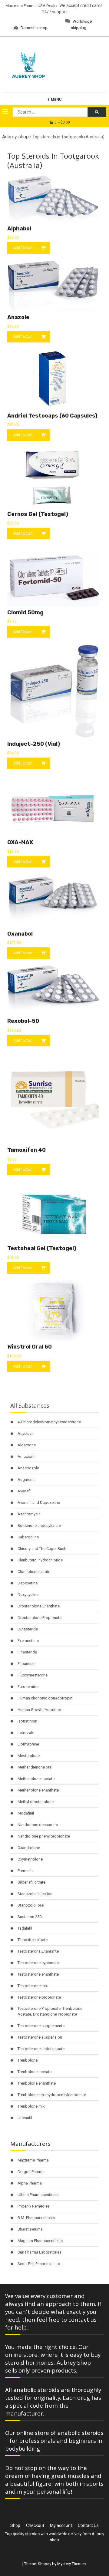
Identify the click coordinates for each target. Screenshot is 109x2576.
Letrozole (26, 1733)
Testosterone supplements (41, 2026)
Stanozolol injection (35, 1894)
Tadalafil (25, 1928)
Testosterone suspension (40, 2037)
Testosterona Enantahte (38, 1951)
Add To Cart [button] (23, 248)
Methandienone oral (35, 1767)
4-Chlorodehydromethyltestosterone (49, 1422)
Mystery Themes (71, 2564)
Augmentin (27, 1480)
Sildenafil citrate (31, 1882)
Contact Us (88, 2525)
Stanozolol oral (31, 1905)
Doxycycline (28, 1595)
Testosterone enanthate (38, 1974)
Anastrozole (28, 1468)
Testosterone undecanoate (41, 2049)
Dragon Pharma (31, 2172)
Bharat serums (30, 2229)
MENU (56, 100)
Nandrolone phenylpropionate (44, 1836)
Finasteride (27, 1652)
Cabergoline (28, 1537)
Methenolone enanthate (38, 1790)
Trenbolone (28, 2060)
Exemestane (28, 1641)
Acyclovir (26, 1433)
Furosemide (28, 1687)
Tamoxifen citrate (33, 1940)
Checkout (35, 2525)
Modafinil (26, 1813)
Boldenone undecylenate (39, 1526)
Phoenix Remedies (34, 2206)
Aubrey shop (15, 137)
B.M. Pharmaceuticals (36, 2218)
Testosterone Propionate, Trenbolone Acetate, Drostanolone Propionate (50, 2011)
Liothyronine (28, 1744)
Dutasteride (28, 1629)
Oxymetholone (30, 1859)
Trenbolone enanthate (37, 2083)
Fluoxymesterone (33, 1675)
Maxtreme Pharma (33, 2160)
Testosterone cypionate (38, 1963)
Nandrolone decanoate (38, 1825)
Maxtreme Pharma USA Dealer (31, 6)
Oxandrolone (29, 1848)
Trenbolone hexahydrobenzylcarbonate (52, 2095)
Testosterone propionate (39, 1997)
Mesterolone (29, 1756)
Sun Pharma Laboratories (40, 2252)
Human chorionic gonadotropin (45, 1698)
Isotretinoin (27, 1721)
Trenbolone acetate (35, 2072)
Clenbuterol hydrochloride (40, 1560)
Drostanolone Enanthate (39, 1606)
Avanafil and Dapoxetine (39, 1503)
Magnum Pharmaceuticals (40, 2241)
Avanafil (25, 1491)
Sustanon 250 (30, 1917)
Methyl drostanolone (36, 1802)
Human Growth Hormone (39, 1710)
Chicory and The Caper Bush (42, 1549)
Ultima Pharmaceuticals (38, 2195)
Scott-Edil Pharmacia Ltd (39, 2264)
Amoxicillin (27, 1456)
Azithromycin (29, 1514)
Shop (15, 2525)
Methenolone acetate (36, 1779)
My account (61, 2525)
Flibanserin (27, 1664)
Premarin (25, 1871)
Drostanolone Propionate (40, 1618)
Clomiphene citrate (34, 1572)
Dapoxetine (28, 1583)
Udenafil (25, 2118)
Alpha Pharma (30, 2183)
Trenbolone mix (31, 2106)
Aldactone (27, 1445)
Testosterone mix (33, 1986)
